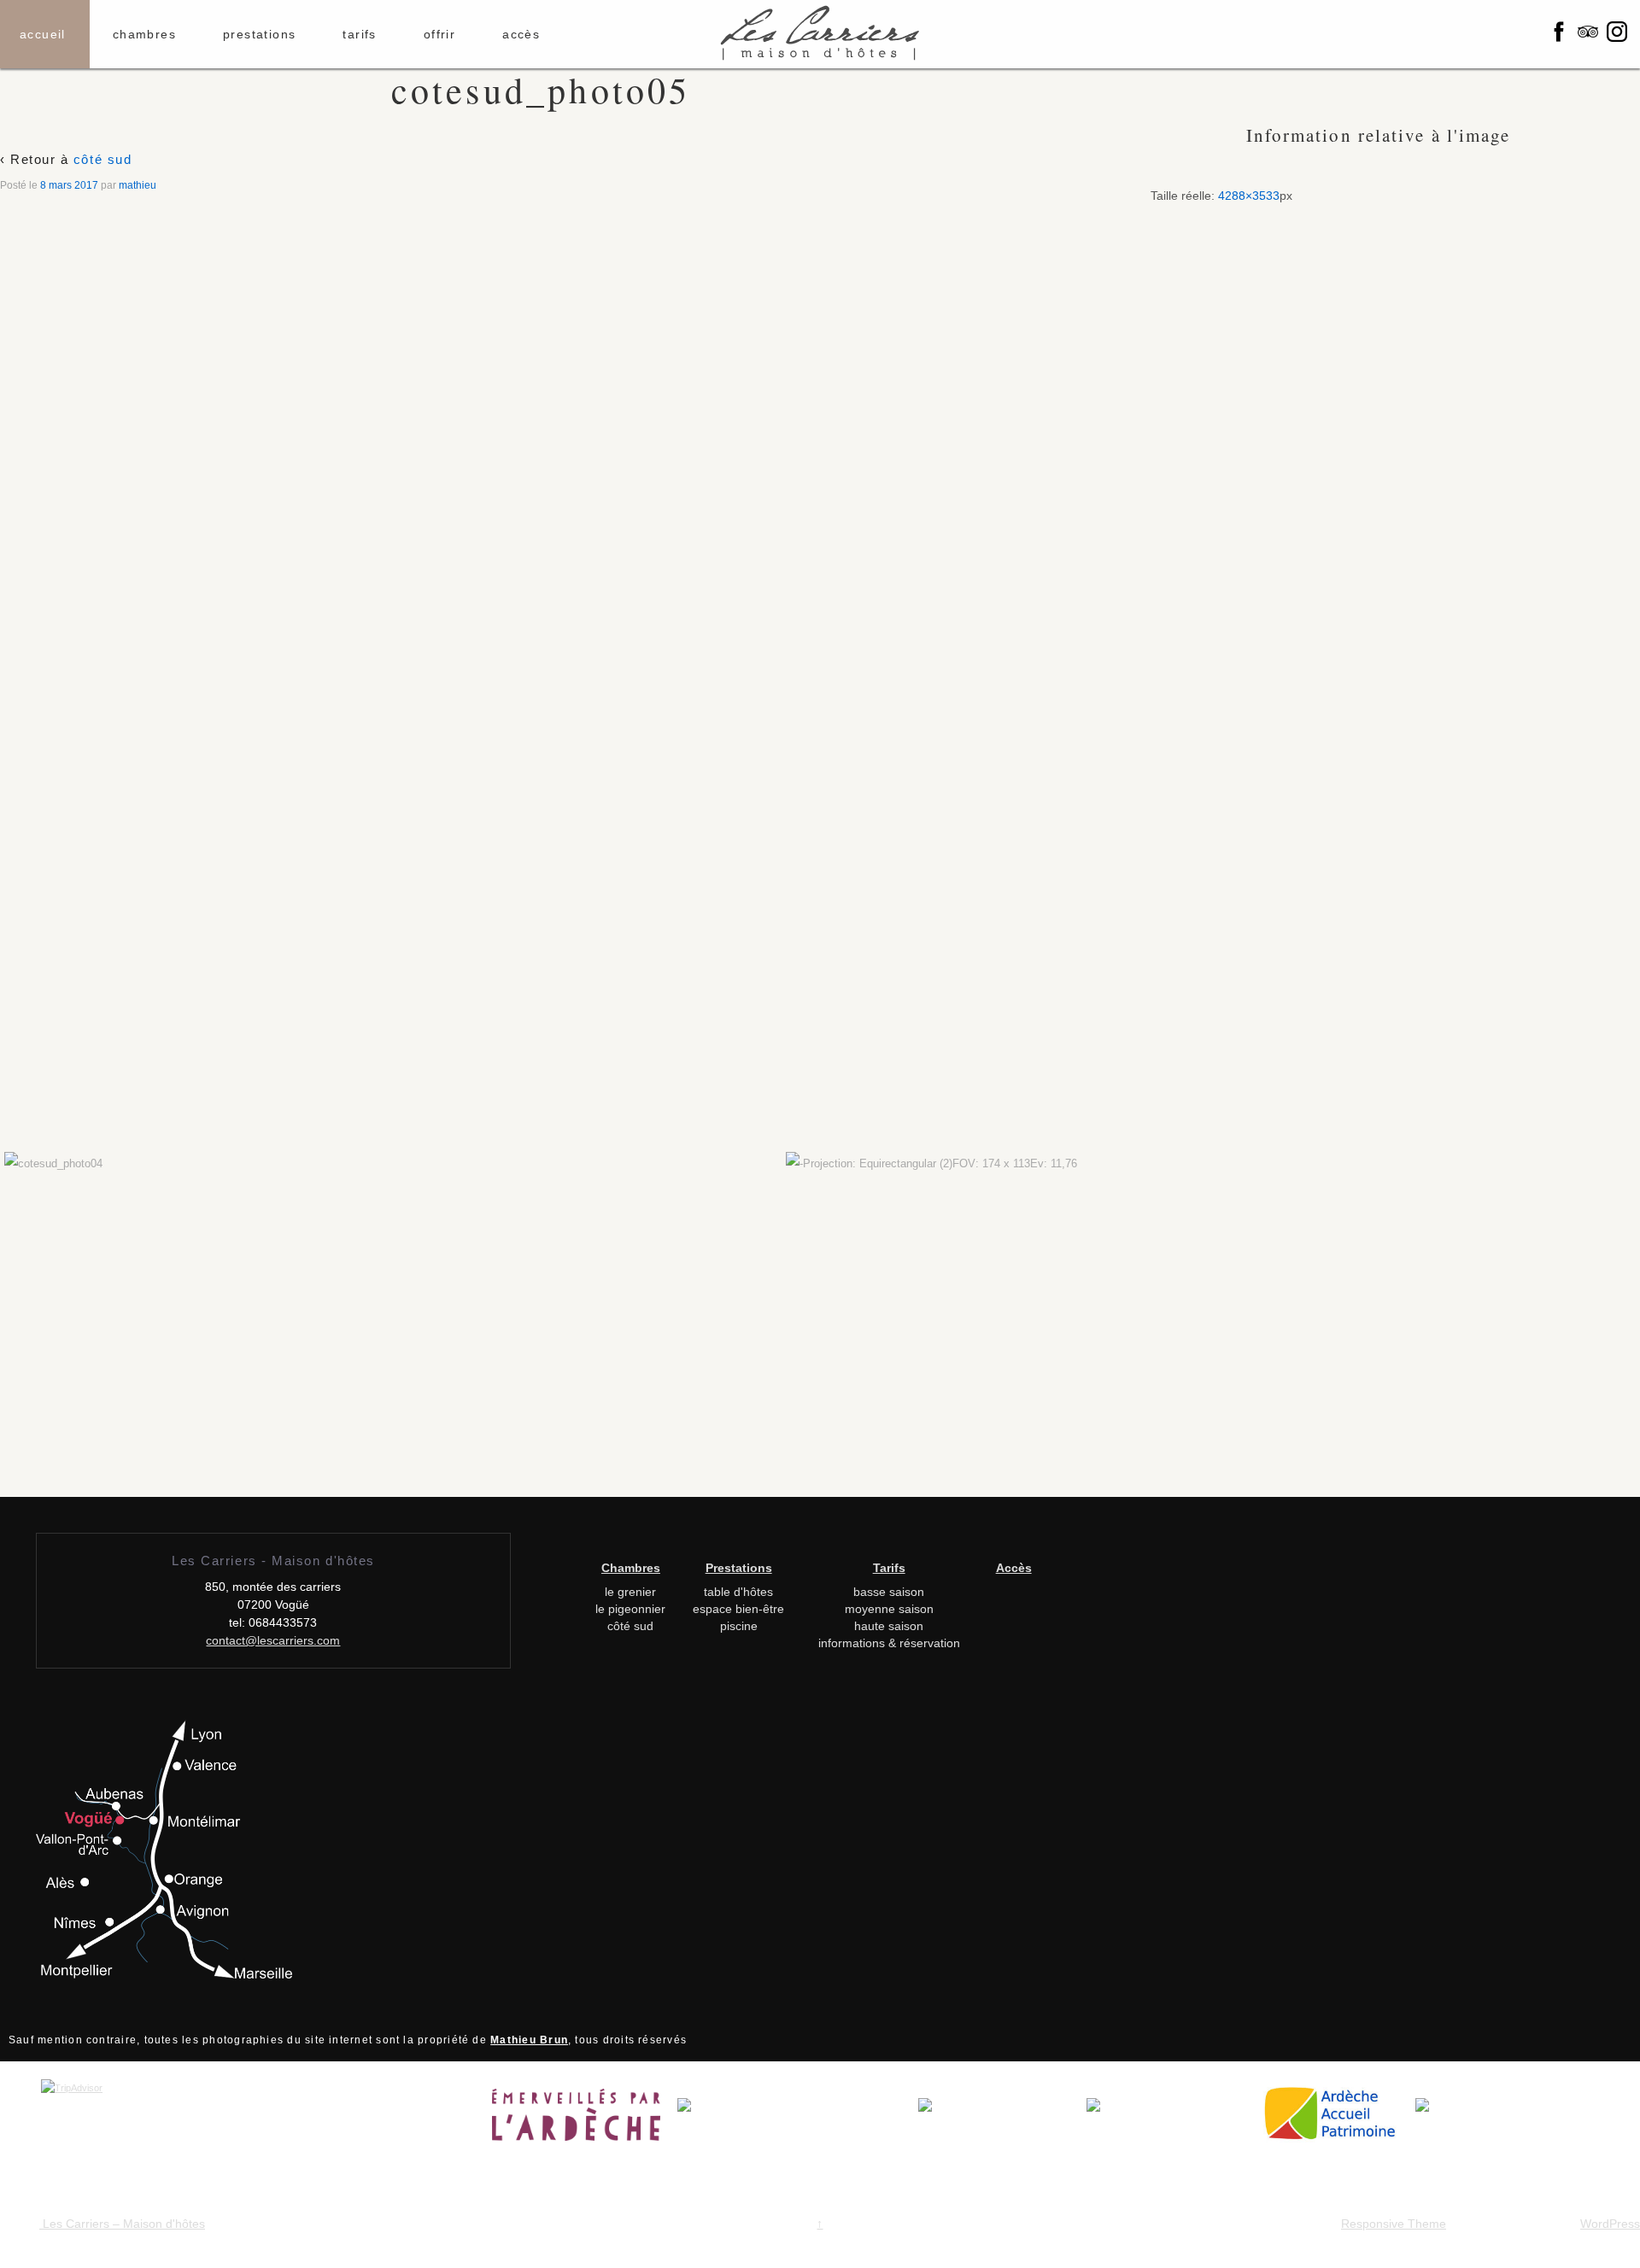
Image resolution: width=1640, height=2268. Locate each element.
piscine (739, 1626)
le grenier (630, 1592)
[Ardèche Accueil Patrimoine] (1337, 2120)
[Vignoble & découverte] (1457, 2120)
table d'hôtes (738, 1592)
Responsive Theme (1394, 2224)
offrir (439, 34)
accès (521, 34)
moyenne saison (889, 1609)
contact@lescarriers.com (273, 1640)
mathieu (138, 185)
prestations (259, 34)
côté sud (102, 159)
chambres (144, 34)
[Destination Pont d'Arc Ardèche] (798, 2120)
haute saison (889, 1626)
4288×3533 (1249, 196)
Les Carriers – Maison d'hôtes (122, 2224)
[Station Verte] (1173, 2120)
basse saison (889, 1592)
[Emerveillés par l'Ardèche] (585, 2120)
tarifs (359, 34)
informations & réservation (889, 1643)
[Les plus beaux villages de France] (1002, 2120)
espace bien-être (738, 1609)
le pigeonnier (630, 1609)
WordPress (1610, 2224)
